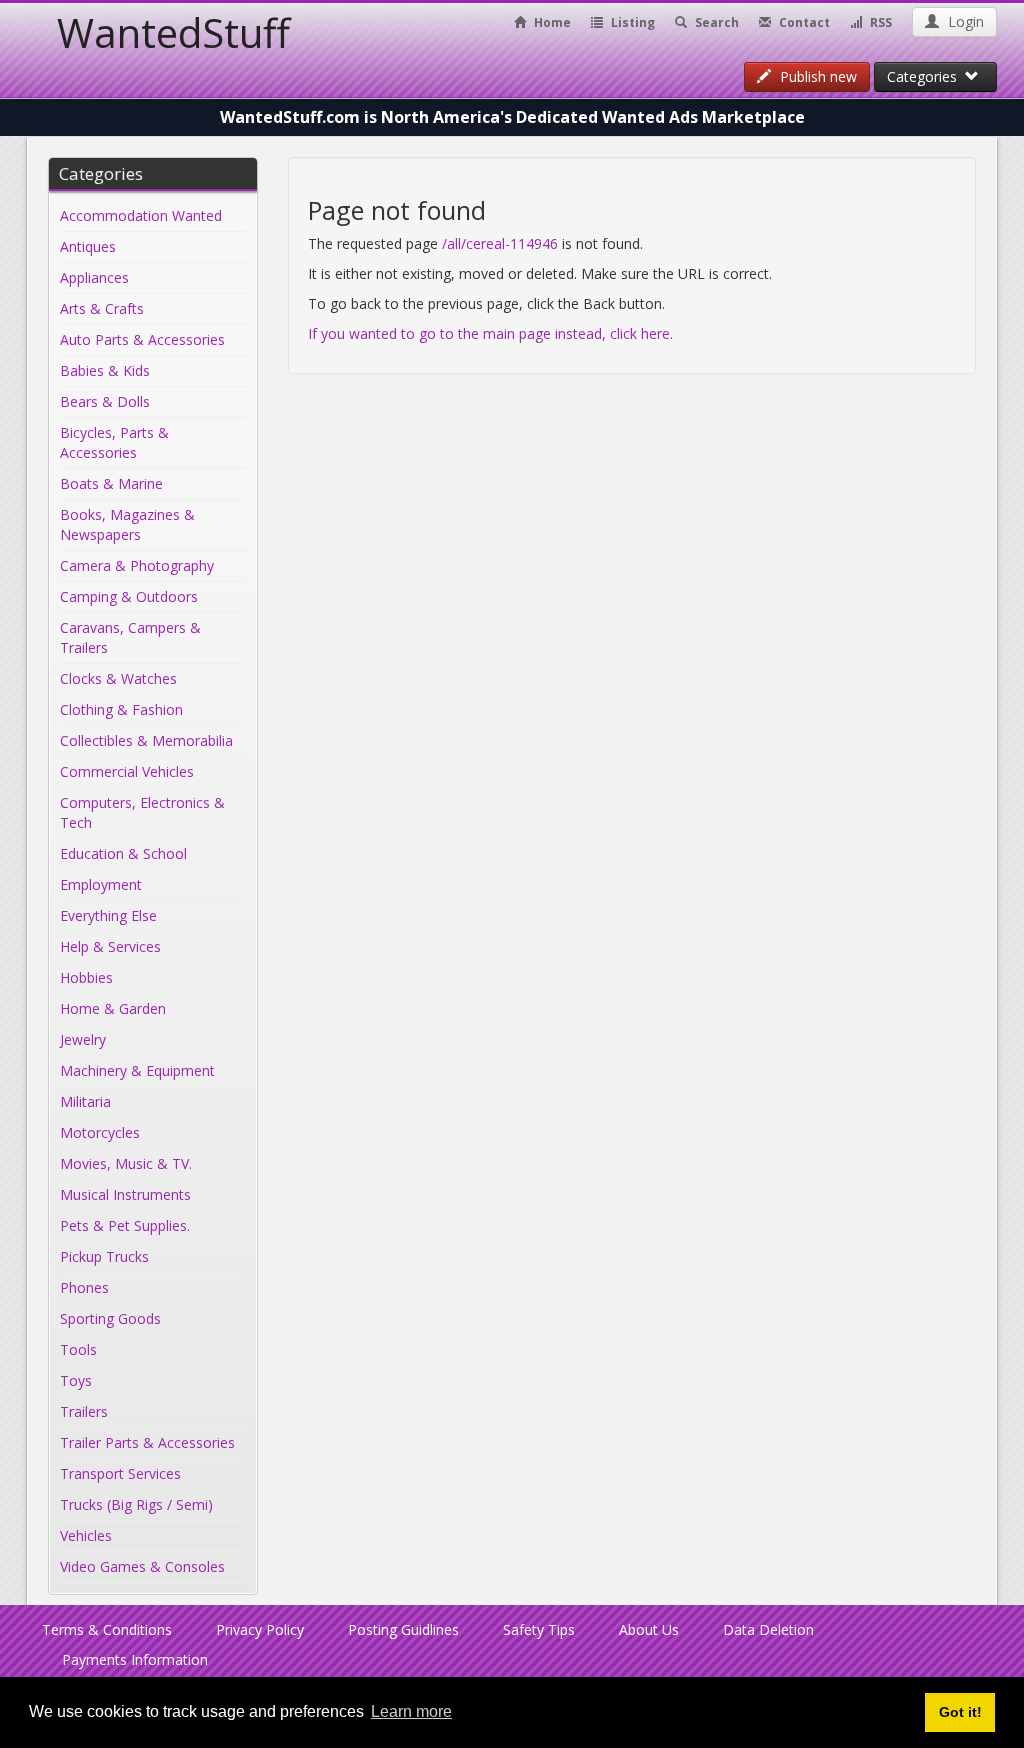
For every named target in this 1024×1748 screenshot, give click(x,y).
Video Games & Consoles (142, 1566)
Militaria (85, 1101)
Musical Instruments (125, 1194)
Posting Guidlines (403, 1629)
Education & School (123, 853)
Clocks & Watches (118, 678)
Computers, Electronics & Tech (142, 812)
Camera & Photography (137, 565)
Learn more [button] (411, 1711)
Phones (84, 1287)
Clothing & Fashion (121, 709)
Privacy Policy (260, 1629)
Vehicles (86, 1535)
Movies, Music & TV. (126, 1163)
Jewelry (83, 1039)
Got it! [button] (960, 1712)
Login (964, 21)
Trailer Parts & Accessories (147, 1442)
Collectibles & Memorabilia (146, 740)
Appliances (94, 277)
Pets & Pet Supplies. (125, 1225)
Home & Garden (113, 1008)
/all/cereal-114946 (500, 243)
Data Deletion (768, 1629)
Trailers (84, 1411)
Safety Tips (539, 1629)
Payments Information (135, 1659)
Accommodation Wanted (141, 215)
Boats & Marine (111, 483)
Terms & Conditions (107, 1629)
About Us (649, 1629)
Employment (101, 884)
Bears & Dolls (105, 401)
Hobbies (86, 977)
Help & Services (110, 946)
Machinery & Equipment (137, 1070)
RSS (879, 22)
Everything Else (108, 915)
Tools (78, 1349)
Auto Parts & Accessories (142, 339)
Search (715, 22)
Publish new (816, 76)
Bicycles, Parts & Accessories (114, 442)
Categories (926, 76)
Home (551, 22)
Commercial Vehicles (127, 771)
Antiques (88, 246)
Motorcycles (100, 1132)
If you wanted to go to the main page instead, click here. (490, 333)
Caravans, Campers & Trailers (130, 637)
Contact (803, 22)
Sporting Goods (110, 1318)
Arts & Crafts (102, 308)
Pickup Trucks (104, 1256)
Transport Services (120, 1473)
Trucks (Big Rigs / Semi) (136, 1504)
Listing (631, 22)
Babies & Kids (105, 370)
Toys (76, 1380)
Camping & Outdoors (129, 596)
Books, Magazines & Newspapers (127, 524)
